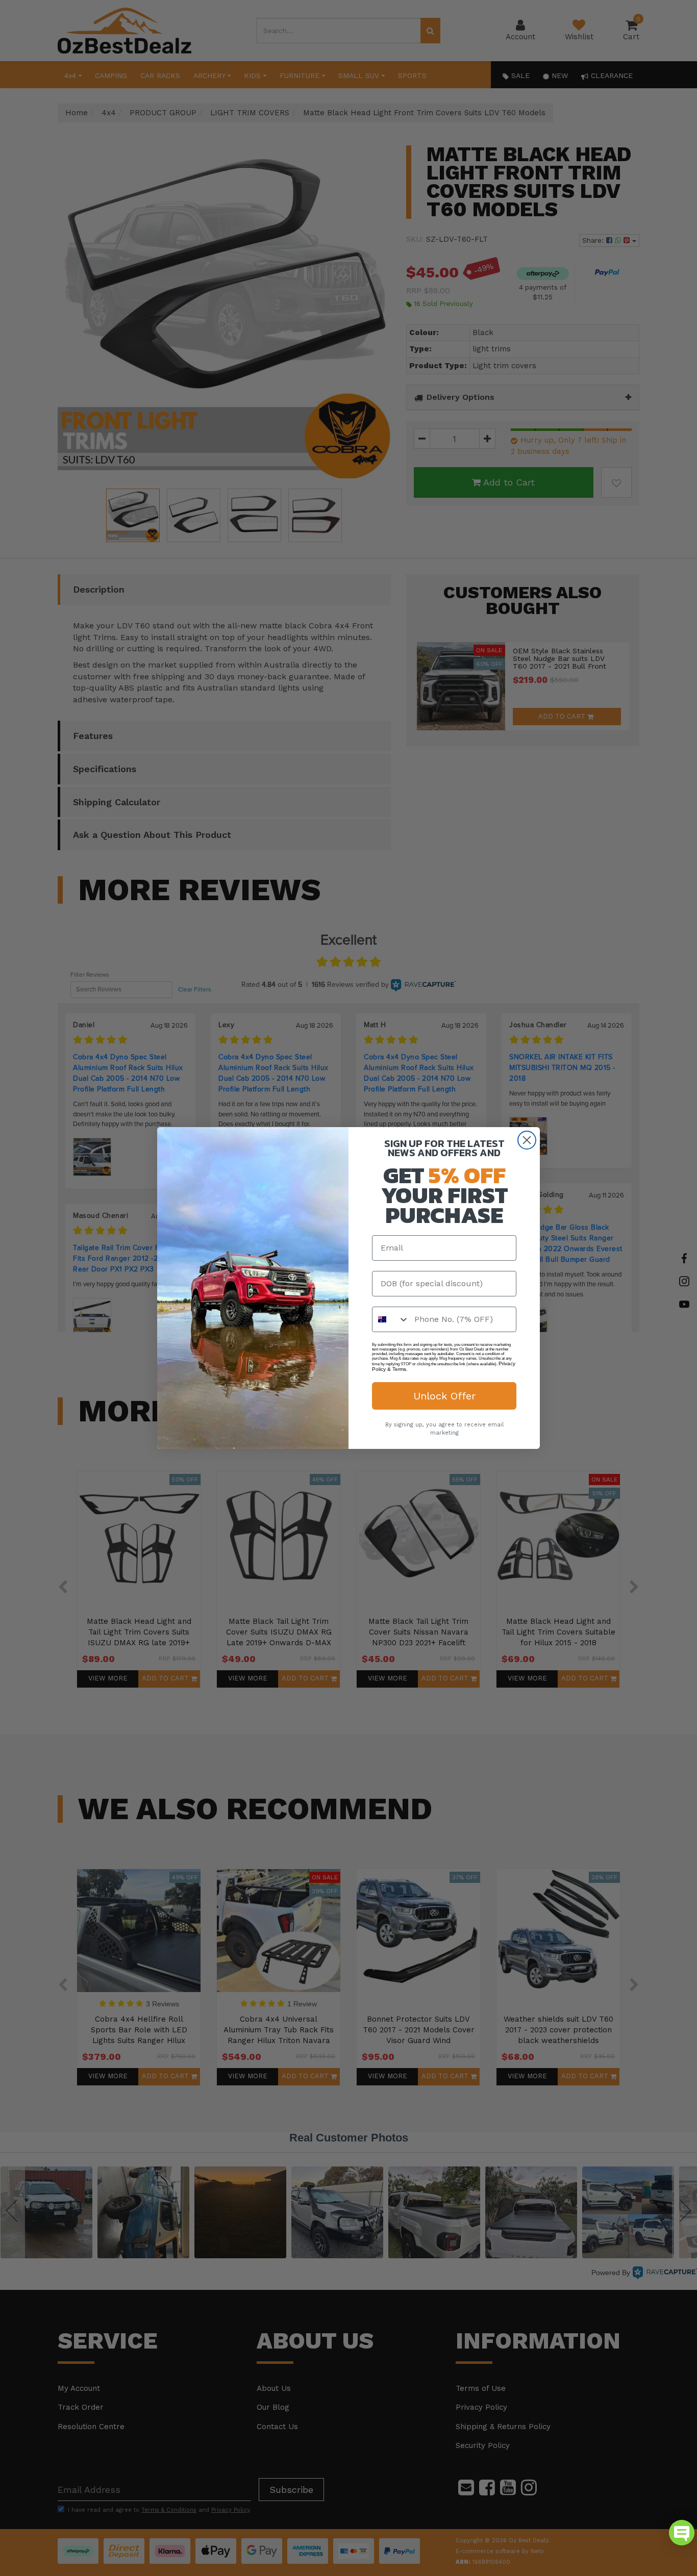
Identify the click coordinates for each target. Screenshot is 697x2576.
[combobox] (391, 1319)
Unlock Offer (444, 1396)
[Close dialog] (527, 1140)
